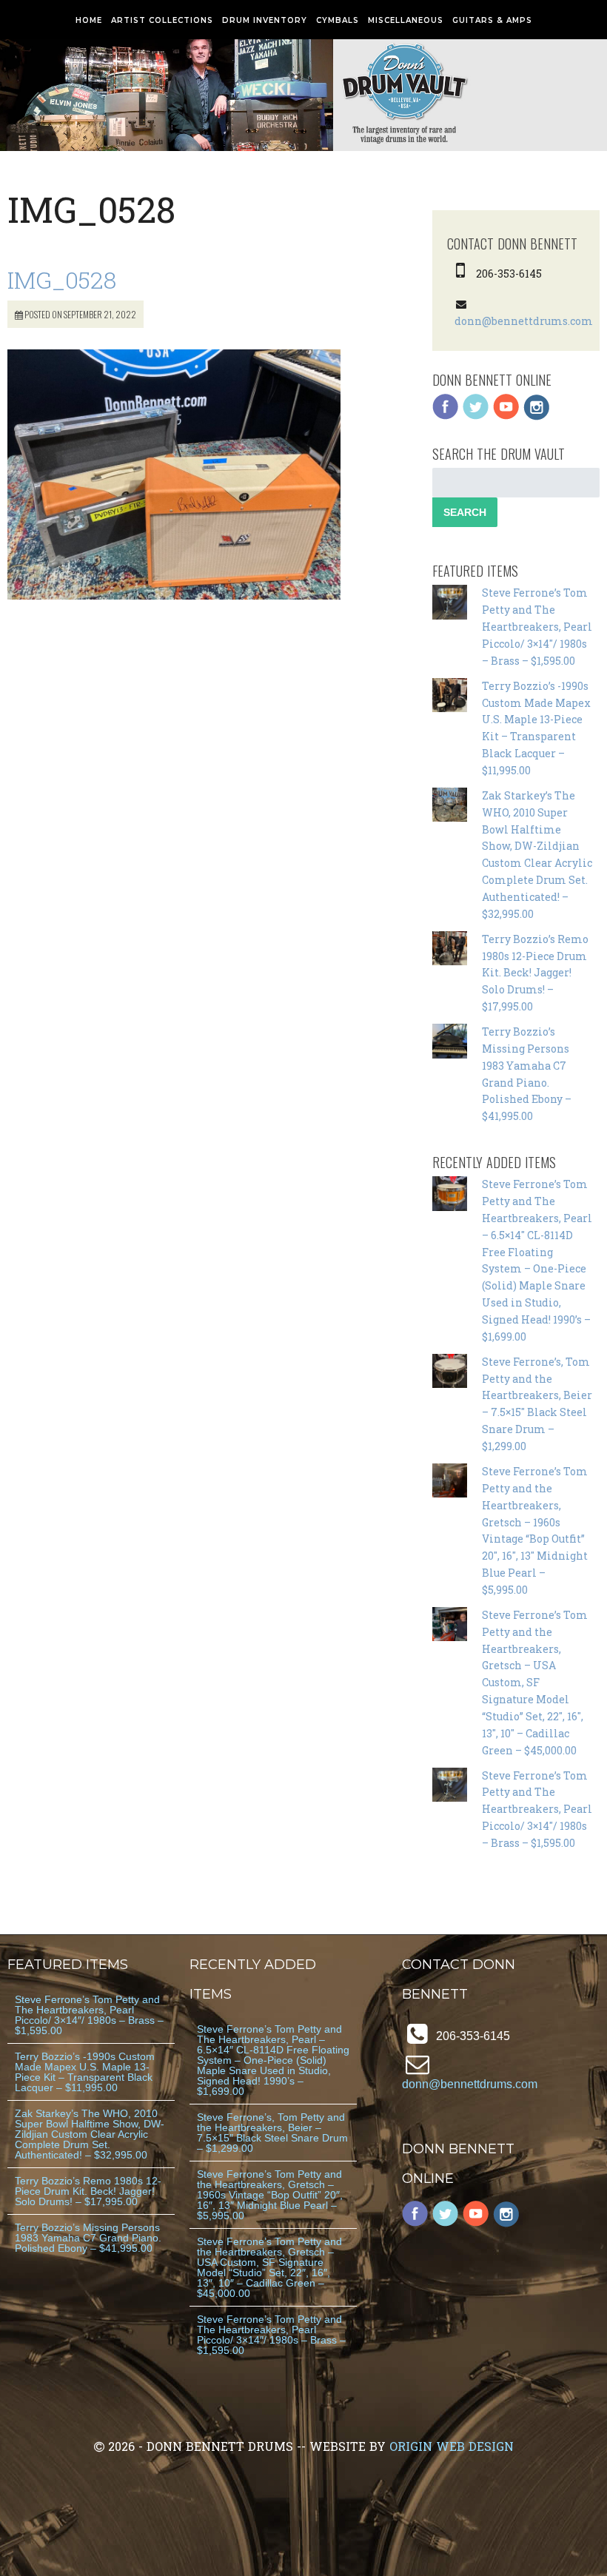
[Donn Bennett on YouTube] (506, 416)
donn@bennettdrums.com (524, 321)
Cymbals (338, 20)
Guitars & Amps (492, 20)
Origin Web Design (452, 2446)
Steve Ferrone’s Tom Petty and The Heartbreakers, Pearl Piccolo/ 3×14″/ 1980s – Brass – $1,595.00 (537, 626)
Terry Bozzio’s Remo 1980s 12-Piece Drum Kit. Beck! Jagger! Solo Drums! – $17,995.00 (535, 973)
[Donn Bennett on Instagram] (537, 416)
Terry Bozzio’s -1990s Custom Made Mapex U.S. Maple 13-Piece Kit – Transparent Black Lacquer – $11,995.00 (85, 2072)
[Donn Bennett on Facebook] (446, 416)
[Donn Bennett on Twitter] (476, 416)
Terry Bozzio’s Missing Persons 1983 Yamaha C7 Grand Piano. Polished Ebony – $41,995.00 (88, 2238)
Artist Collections (162, 20)
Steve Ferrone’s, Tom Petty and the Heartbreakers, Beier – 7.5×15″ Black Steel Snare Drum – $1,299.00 (272, 2133)
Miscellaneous (406, 20)
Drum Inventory (265, 20)
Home (89, 20)
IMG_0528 (62, 279)
